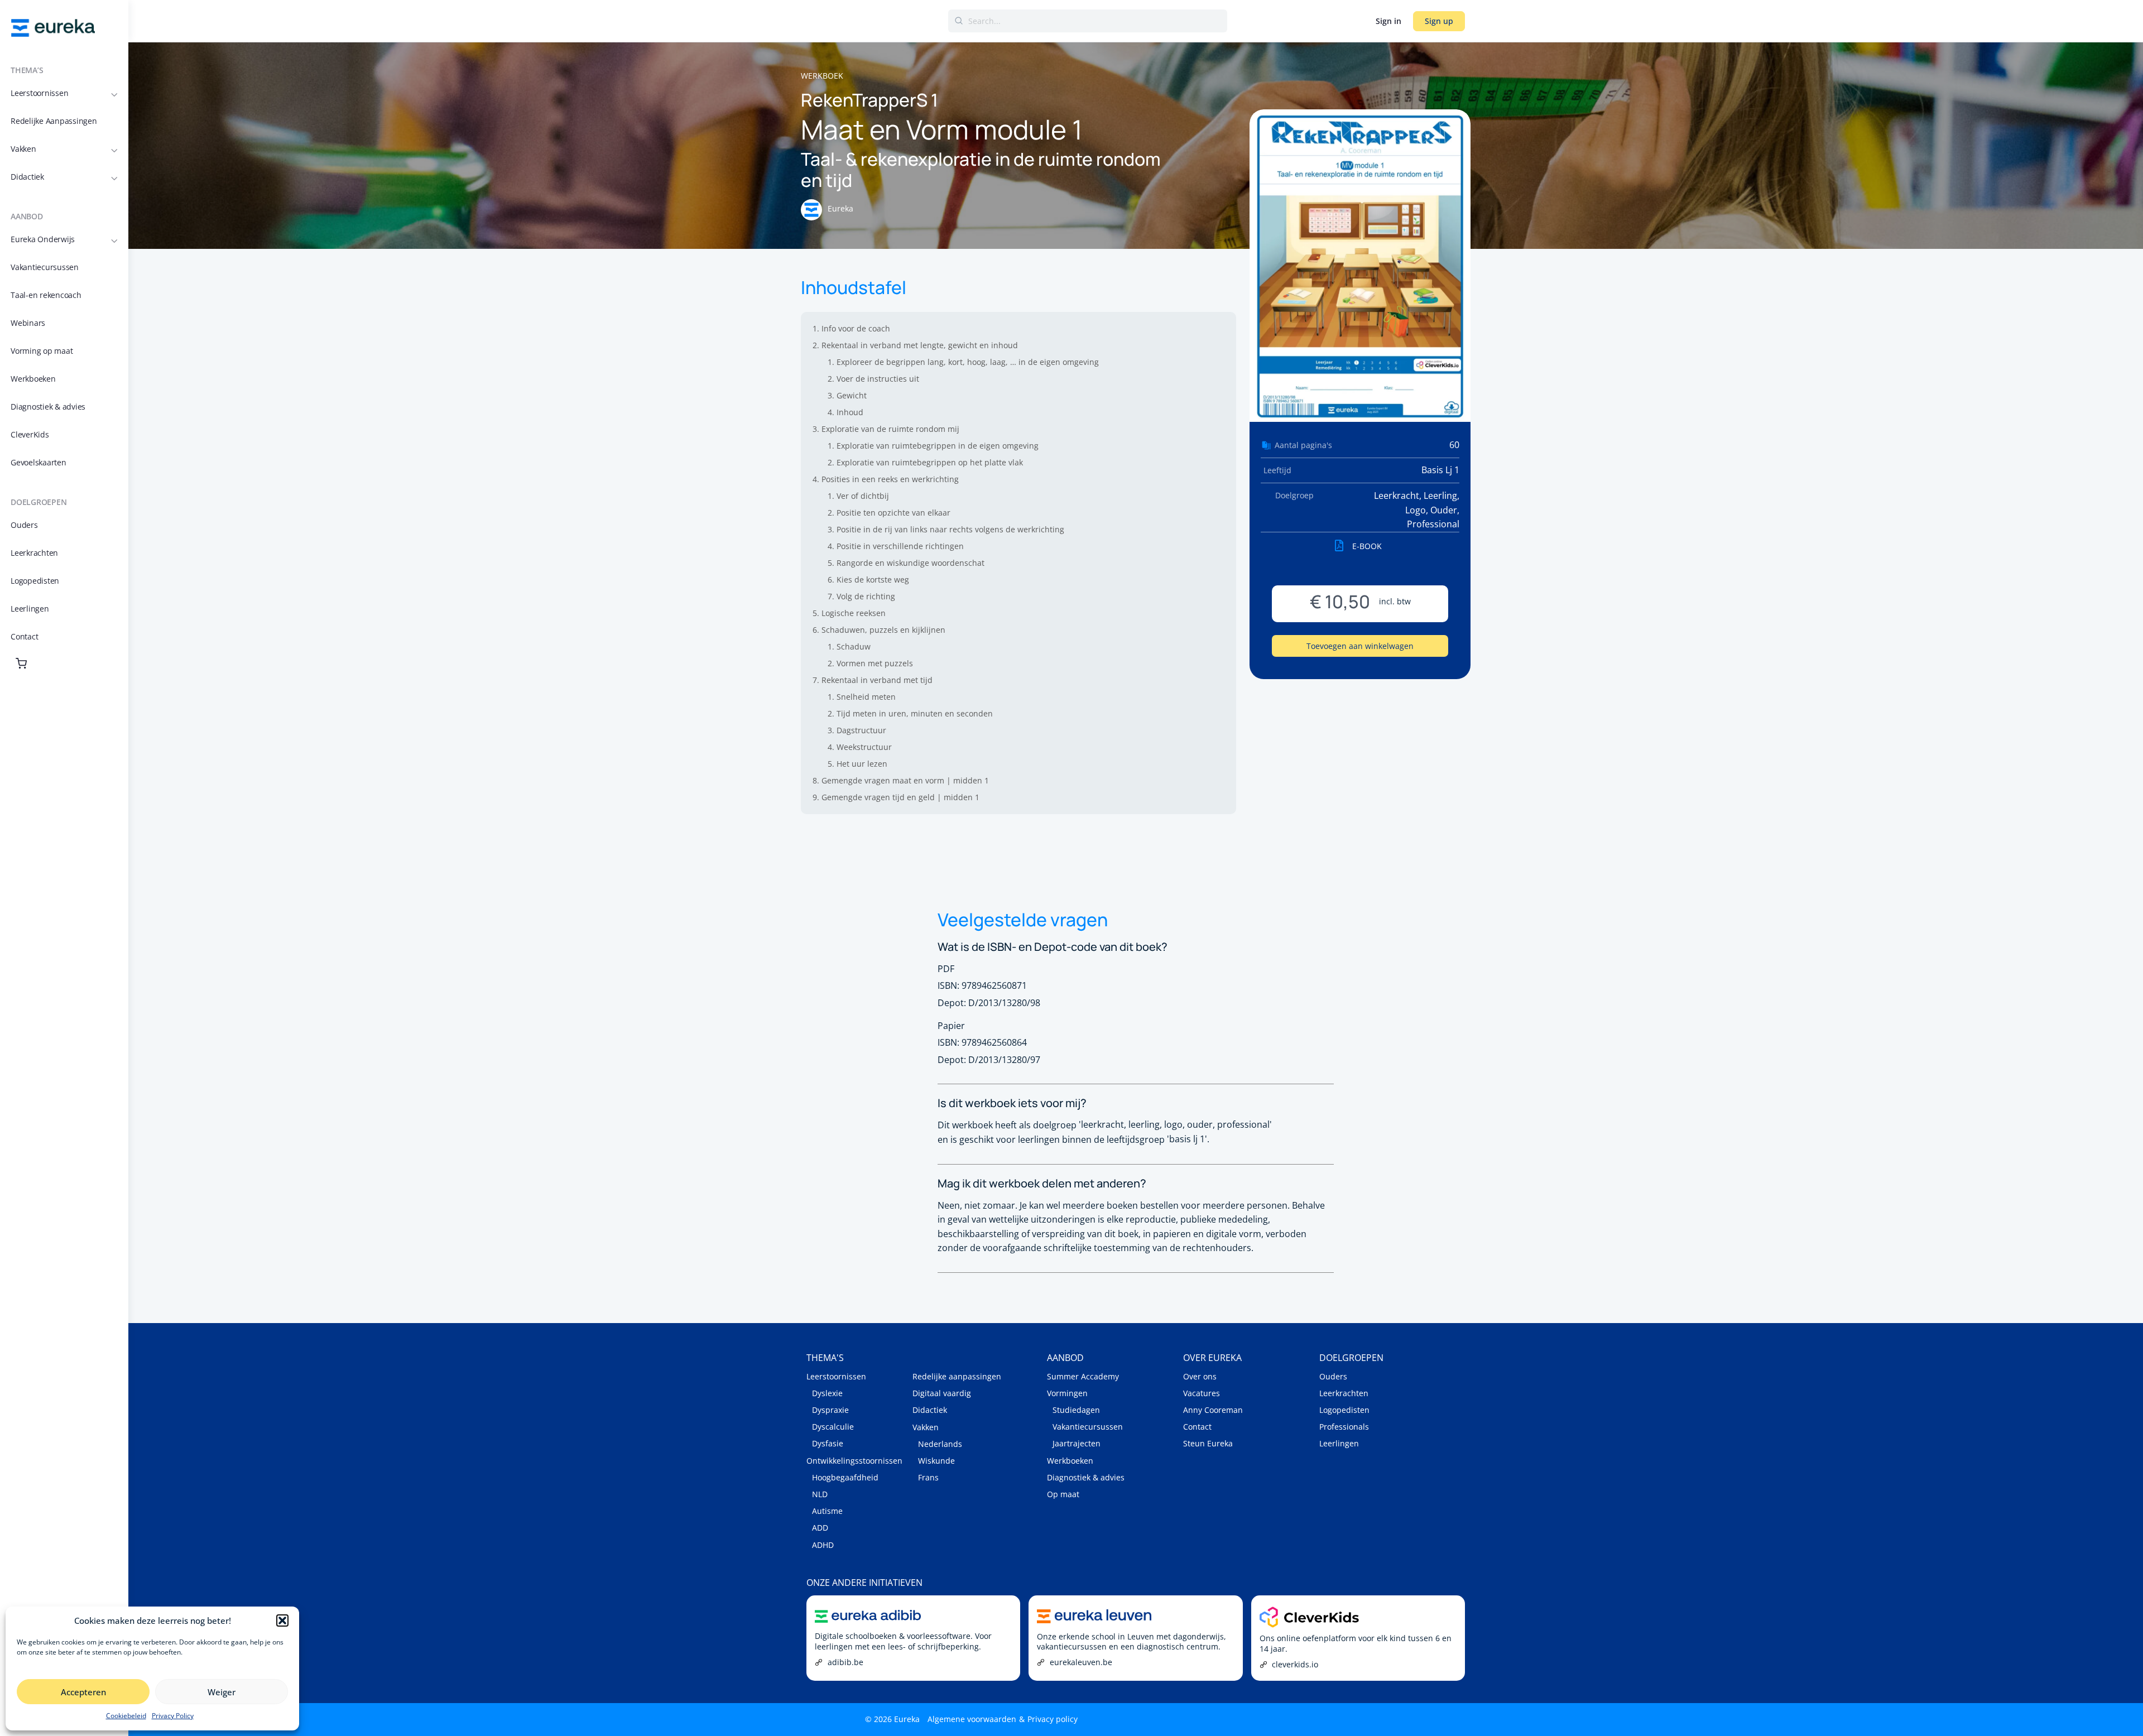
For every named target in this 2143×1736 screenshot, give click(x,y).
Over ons (1200, 1376)
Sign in (1388, 21)
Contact (1197, 1427)
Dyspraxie (830, 1410)
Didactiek (930, 1410)
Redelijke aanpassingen (957, 1376)
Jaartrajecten (1077, 1443)
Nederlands (940, 1444)
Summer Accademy (1083, 1376)
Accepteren (83, 1692)
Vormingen (1067, 1393)
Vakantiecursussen (1088, 1427)
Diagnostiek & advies (1086, 1477)
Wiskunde (936, 1461)
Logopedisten (1344, 1410)
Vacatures (1202, 1393)
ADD (820, 1528)
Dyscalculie (833, 1427)
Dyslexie (827, 1393)
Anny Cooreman (1213, 1410)
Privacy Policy (173, 1716)
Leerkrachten (1344, 1393)
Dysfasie (828, 1443)
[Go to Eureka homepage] (53, 27)
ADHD (823, 1545)
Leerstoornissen (836, 1376)
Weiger (222, 1692)
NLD (820, 1494)
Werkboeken (1070, 1461)
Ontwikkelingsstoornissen (854, 1461)
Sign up (1439, 21)
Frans (928, 1477)
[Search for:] (1088, 21)
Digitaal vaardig (942, 1393)
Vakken (926, 1427)
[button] (282, 1620)
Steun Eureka (1208, 1443)
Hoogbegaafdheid (845, 1477)
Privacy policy (1053, 1719)
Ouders (1333, 1376)
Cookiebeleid (126, 1716)
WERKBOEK (822, 76)
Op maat (1063, 1494)
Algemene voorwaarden (972, 1719)
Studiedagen (1076, 1410)
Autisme (827, 1511)
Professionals (1344, 1427)
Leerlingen (1339, 1443)
